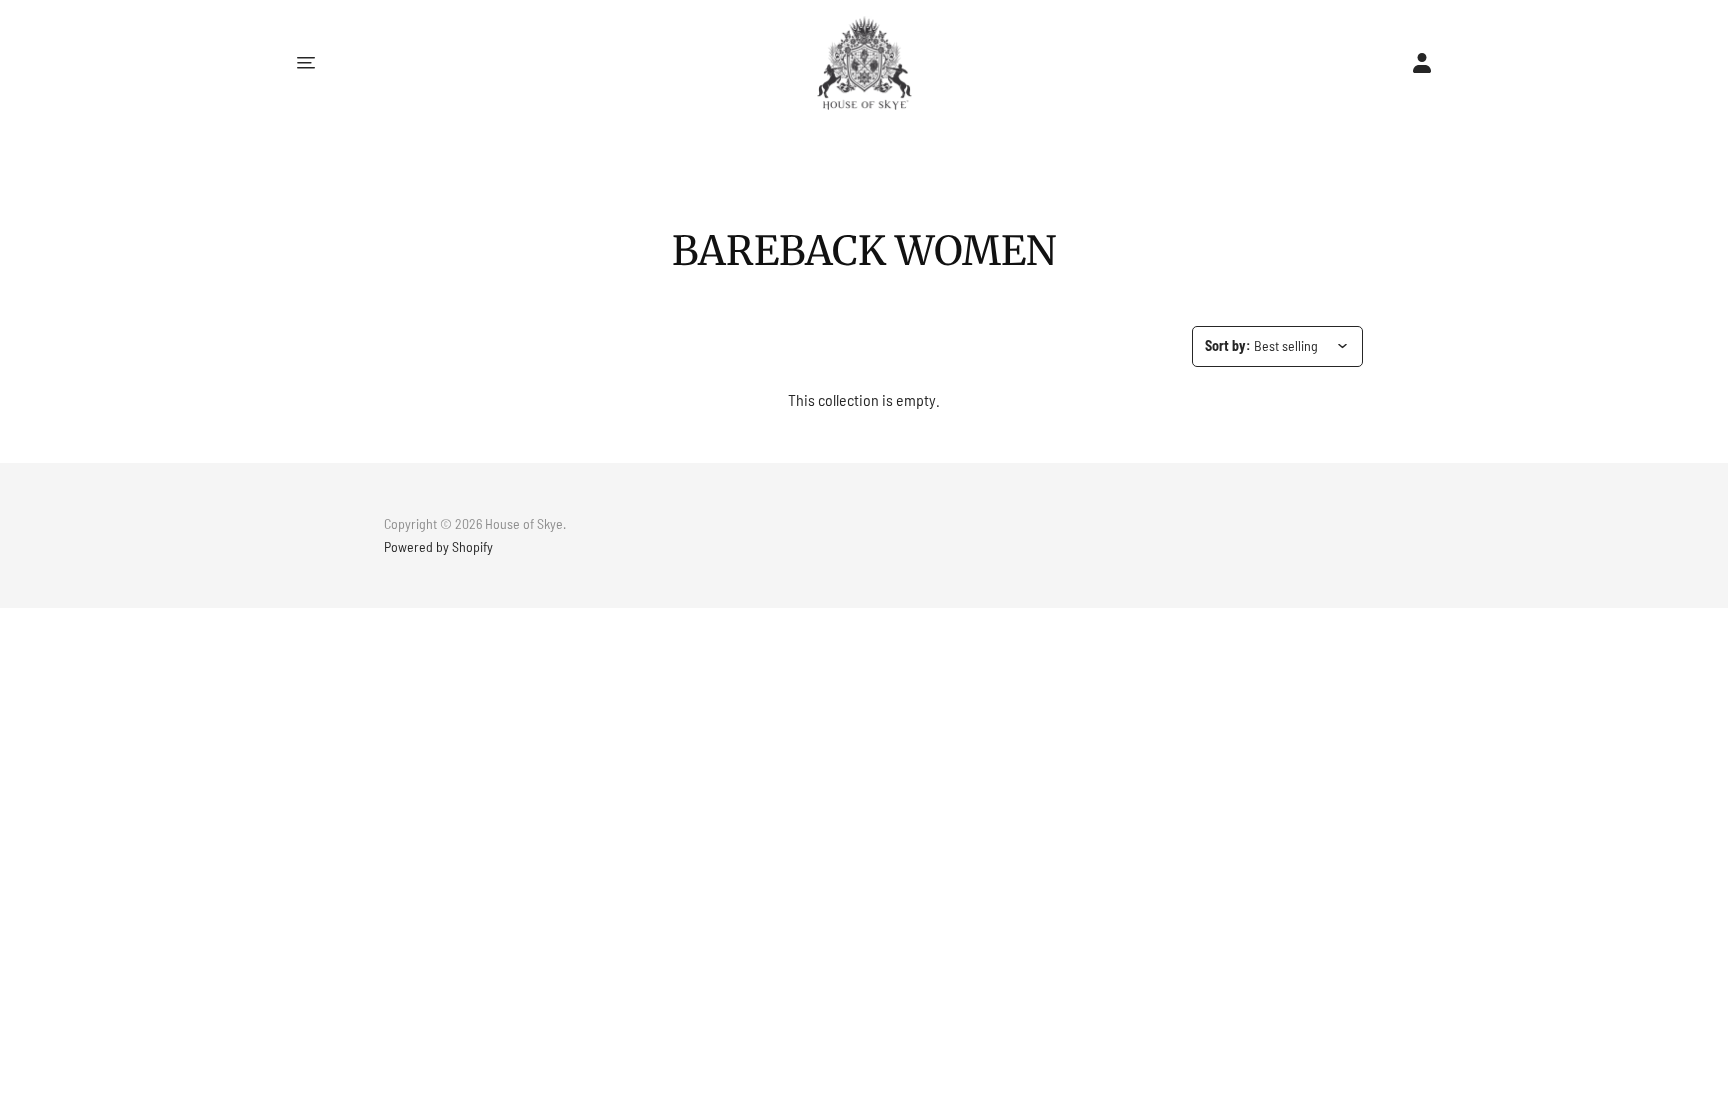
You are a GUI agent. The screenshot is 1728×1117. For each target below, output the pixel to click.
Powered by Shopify (438, 546)
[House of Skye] (864, 63)
